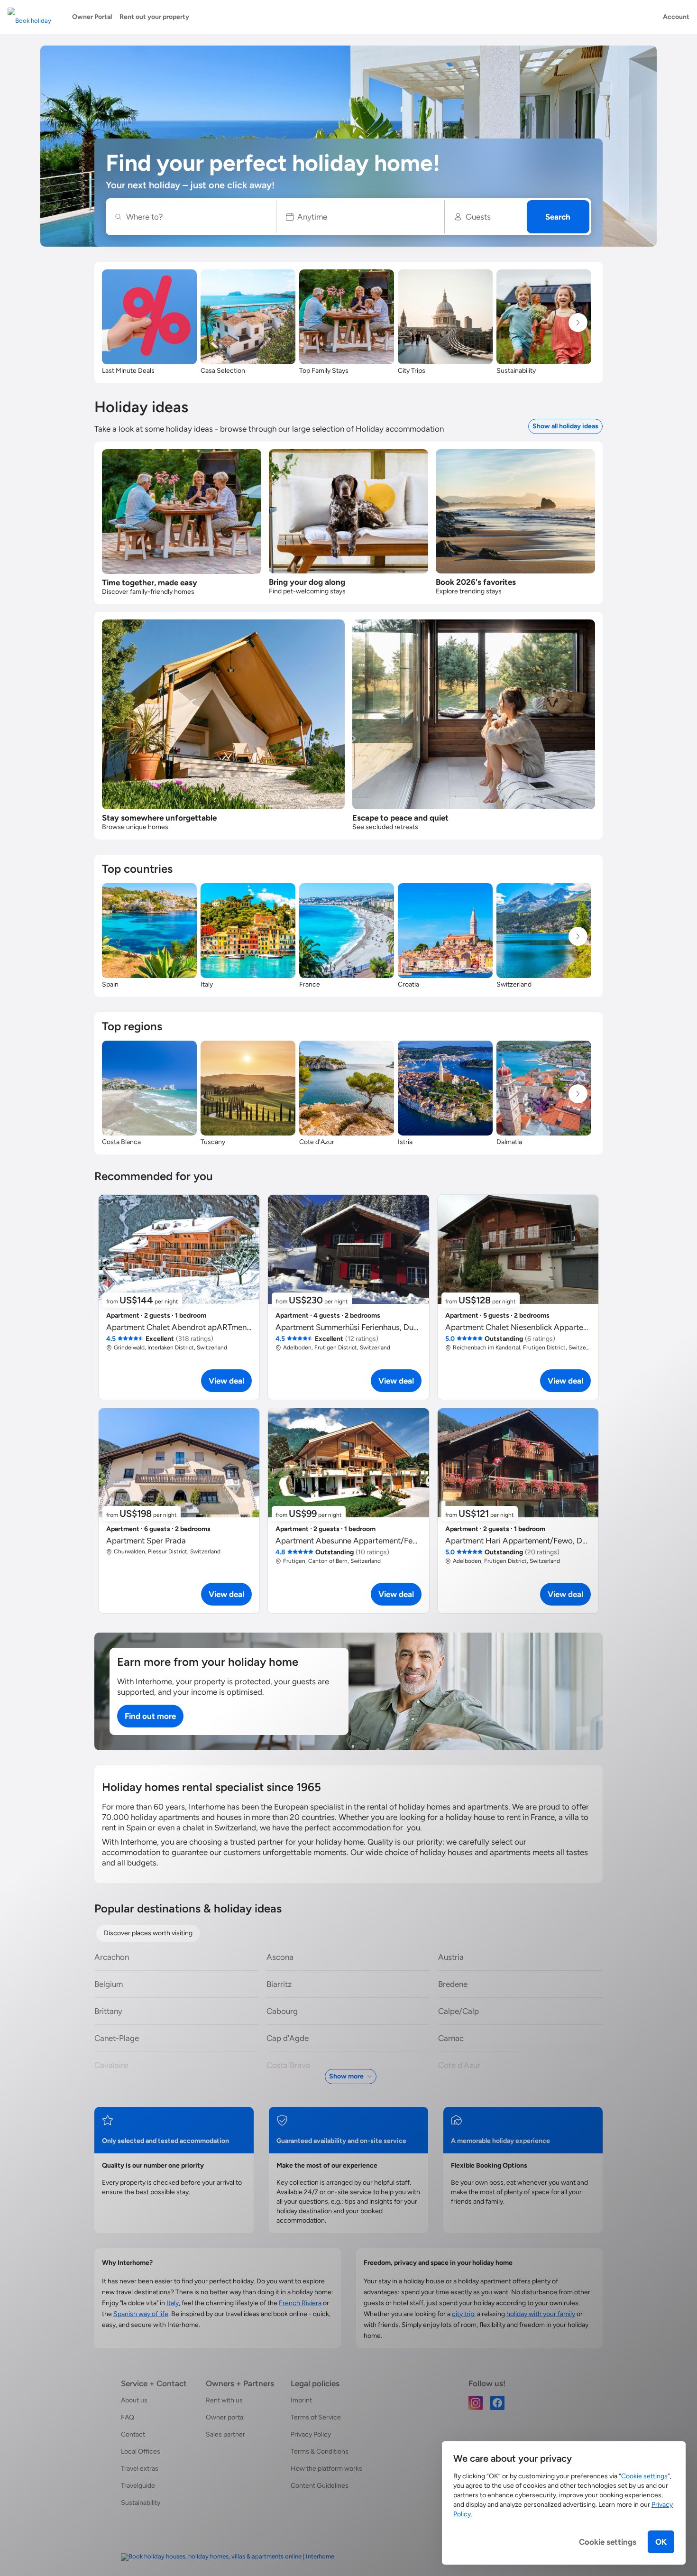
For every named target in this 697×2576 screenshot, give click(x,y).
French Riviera (300, 2303)
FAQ (128, 2417)
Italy (173, 2303)
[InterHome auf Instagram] (476, 2402)
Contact (133, 2434)
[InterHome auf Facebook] (497, 2402)
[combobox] (196, 217)
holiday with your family (541, 2314)
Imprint (301, 2400)
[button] (361, 217)
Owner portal (225, 2417)
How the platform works (326, 2469)
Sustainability (141, 2503)
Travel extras (140, 2469)
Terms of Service (316, 2417)
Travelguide (138, 2486)
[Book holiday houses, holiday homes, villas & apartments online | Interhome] (228, 2557)
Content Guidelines (320, 2486)
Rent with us (224, 2400)
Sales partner (225, 2434)
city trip (463, 2314)
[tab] (148, 1933)
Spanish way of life (141, 2314)
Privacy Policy (311, 2434)
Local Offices (141, 2451)
